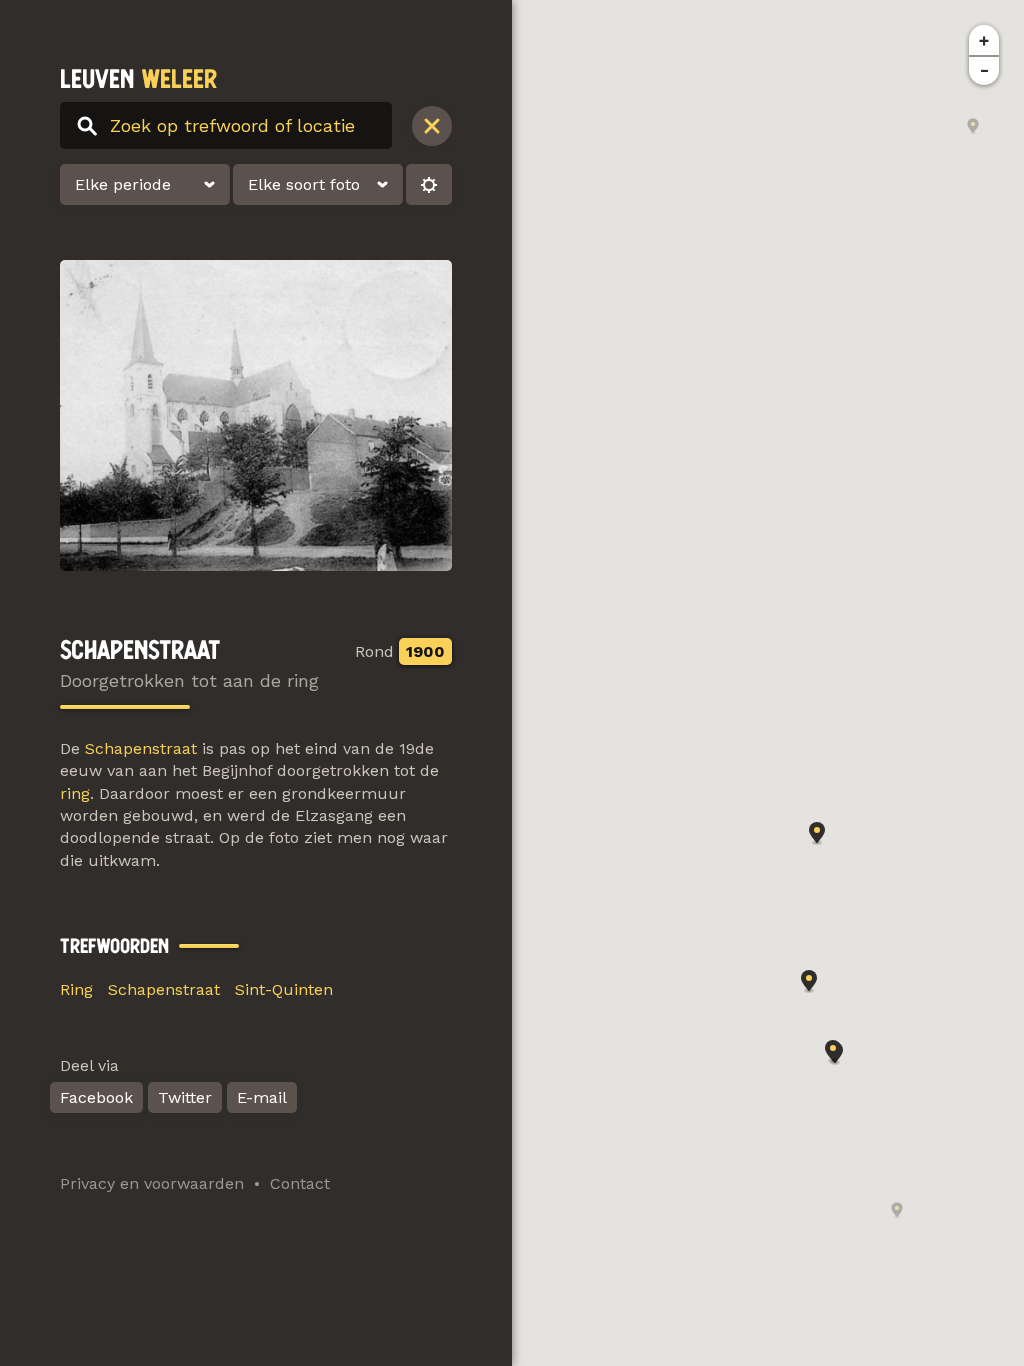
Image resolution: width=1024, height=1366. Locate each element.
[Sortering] (429, 184)
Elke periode (123, 184)
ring (75, 793)
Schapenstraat (141, 748)
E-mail (262, 1097)
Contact (300, 1183)
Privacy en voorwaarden (152, 1183)
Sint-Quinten (284, 989)
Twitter (185, 1097)
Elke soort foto (304, 184)
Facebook (96, 1097)
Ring (76, 989)
